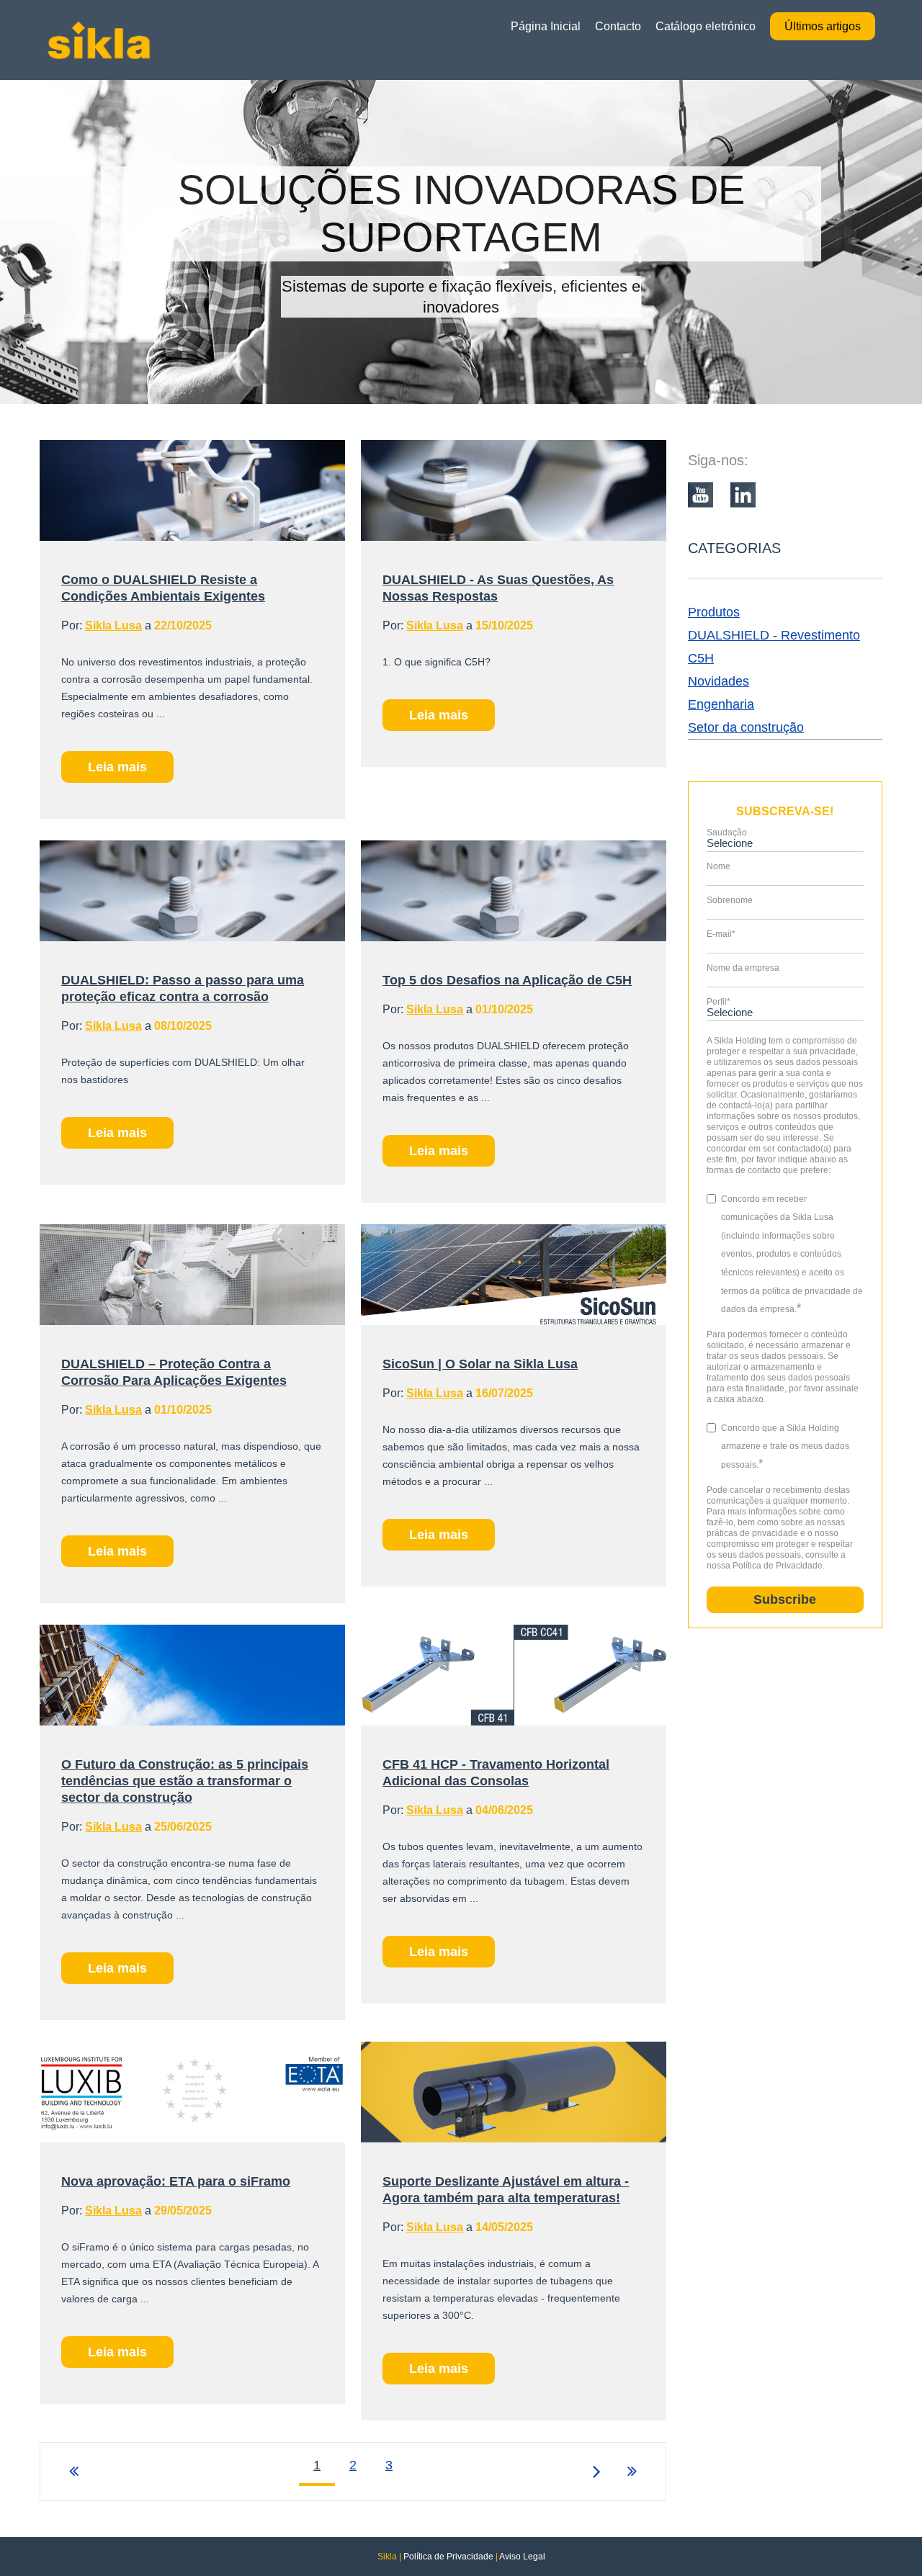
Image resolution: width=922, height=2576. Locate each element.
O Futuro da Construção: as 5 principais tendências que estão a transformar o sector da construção (185, 1781)
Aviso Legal (522, 2557)
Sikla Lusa (113, 625)
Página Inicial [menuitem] (546, 26)
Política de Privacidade (448, 2557)
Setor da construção (746, 727)
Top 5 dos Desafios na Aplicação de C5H (507, 980)
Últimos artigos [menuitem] (823, 26)
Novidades (719, 681)
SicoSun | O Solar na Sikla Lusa (480, 1364)
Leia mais (117, 767)
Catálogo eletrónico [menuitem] (706, 26)
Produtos (714, 612)
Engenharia (721, 704)
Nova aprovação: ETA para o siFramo (176, 2181)
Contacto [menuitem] (618, 26)
